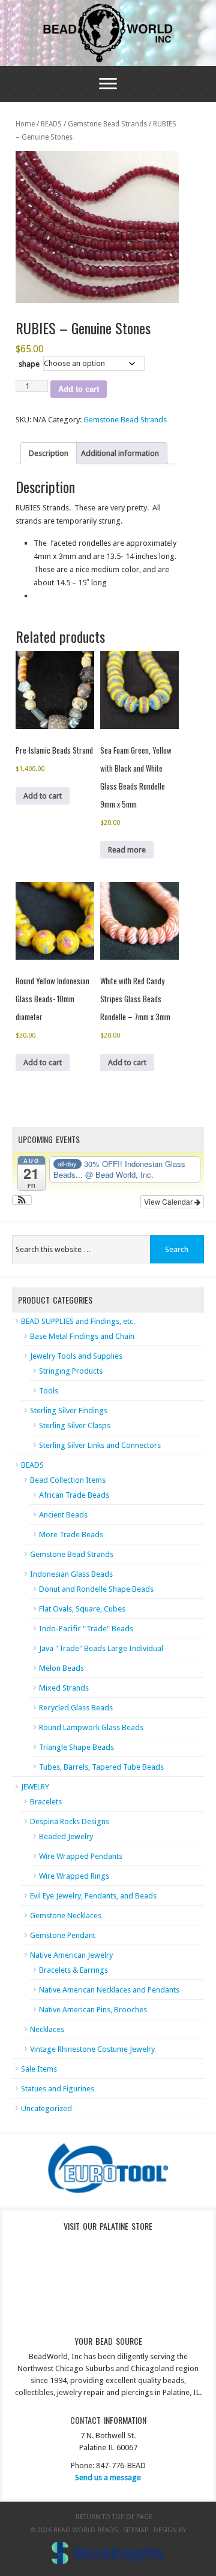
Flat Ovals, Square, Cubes (82, 1609)
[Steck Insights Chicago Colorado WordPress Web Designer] (108, 2553)
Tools (49, 1391)
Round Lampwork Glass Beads (91, 1727)
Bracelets (46, 1802)
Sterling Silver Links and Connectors (100, 1445)
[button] (22, 1200)
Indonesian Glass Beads (71, 1574)
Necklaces (47, 2029)
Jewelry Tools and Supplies (76, 1356)
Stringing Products (71, 1371)
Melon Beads (61, 1668)
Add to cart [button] (43, 796)
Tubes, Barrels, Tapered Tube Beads (101, 1767)
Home (25, 124)
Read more (127, 850)
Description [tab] (49, 453)
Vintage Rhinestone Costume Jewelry (92, 2049)
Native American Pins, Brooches (93, 2010)
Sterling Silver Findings (69, 1411)
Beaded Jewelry (66, 1836)
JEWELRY (35, 1787)
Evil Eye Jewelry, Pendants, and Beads (93, 1896)
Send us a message (108, 2477)
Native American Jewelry (71, 1955)
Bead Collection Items (68, 1480)
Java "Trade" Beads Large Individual (101, 1648)
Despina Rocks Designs (70, 1821)
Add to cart (79, 389)
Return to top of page (114, 2517)
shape (29, 364)
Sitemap (136, 2530)
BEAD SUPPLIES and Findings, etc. (78, 1321)
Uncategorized (46, 2108)
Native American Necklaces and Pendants (109, 1990)
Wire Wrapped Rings (74, 1876)
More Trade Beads (71, 1535)
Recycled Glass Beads (76, 1708)
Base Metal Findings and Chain (82, 1336)
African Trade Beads (74, 1495)
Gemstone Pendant (63, 1935)
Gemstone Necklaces (66, 1916)
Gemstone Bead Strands (107, 124)
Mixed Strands (64, 1688)
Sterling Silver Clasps (75, 1425)
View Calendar (169, 1201)
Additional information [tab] (120, 453)
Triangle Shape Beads (76, 1747)
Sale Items (39, 2069)
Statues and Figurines (58, 2089)
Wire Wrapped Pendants (81, 1856)
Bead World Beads (108, 33)
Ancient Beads (63, 1515)
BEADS (51, 124)
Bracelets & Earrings (73, 1970)
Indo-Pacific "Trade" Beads (86, 1629)
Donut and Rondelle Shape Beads (96, 1589)
